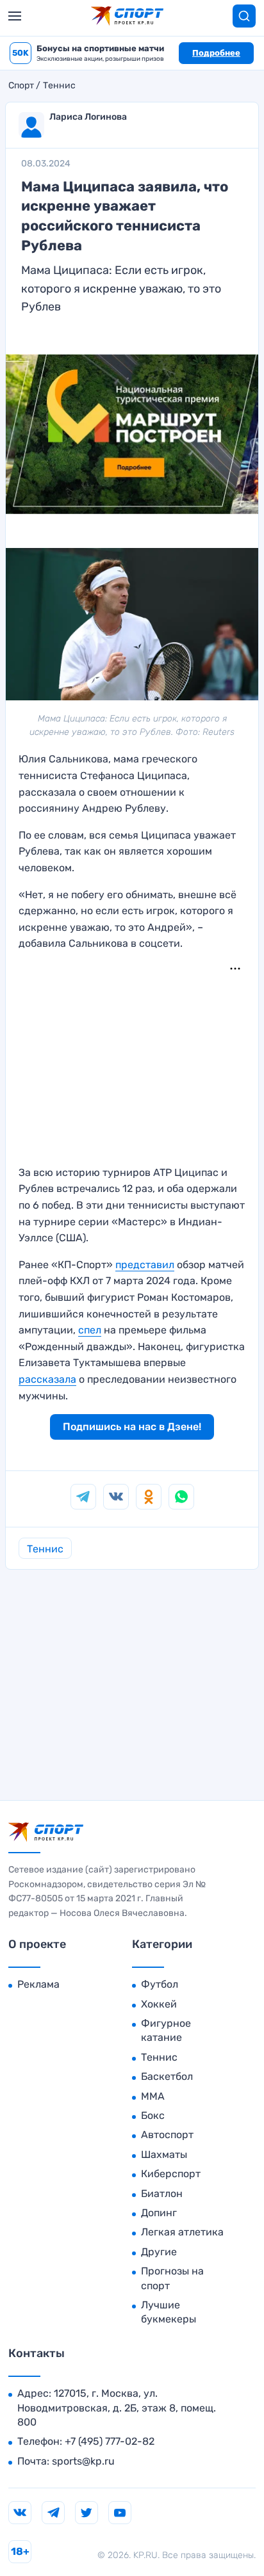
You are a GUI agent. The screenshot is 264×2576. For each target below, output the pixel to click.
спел (90, 1330)
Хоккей (159, 2004)
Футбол (160, 1984)
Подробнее (216, 53)
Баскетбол (167, 2076)
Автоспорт (167, 2135)
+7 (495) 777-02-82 (110, 2441)
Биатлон (162, 2194)
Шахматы (164, 2154)
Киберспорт (171, 2174)
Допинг (159, 2213)
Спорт (21, 86)
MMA (153, 2096)
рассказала (47, 1379)
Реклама (38, 1984)
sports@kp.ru (83, 2461)
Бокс (153, 2115)
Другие (159, 2252)
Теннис (59, 86)
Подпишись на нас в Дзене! (132, 1427)
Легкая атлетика (182, 2232)
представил (145, 1265)
